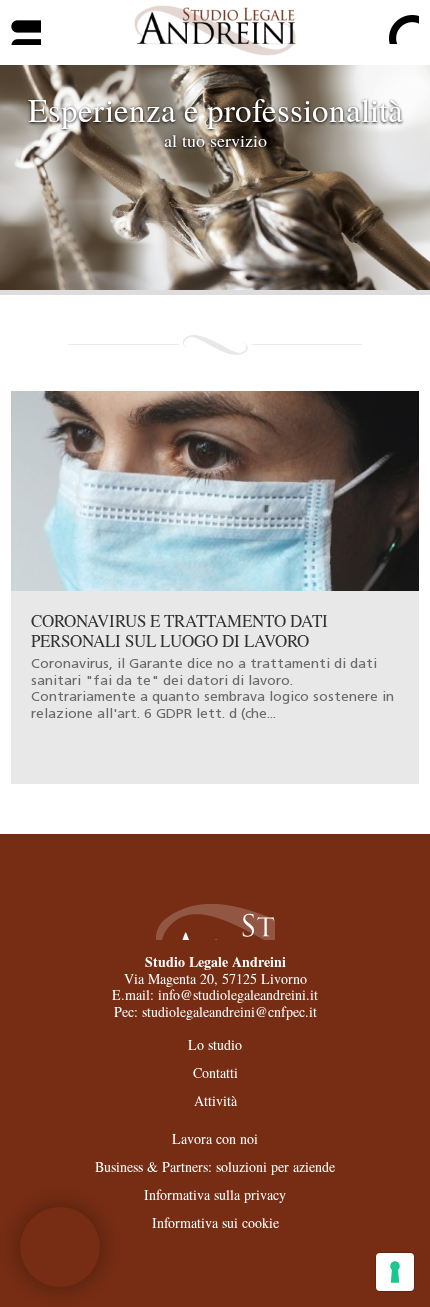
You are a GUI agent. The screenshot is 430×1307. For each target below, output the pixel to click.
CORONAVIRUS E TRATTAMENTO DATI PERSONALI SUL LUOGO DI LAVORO (179, 630)
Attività (215, 1100)
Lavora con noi (215, 1138)
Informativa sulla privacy (215, 1194)
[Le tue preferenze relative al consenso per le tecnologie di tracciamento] (395, 1272)
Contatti (215, 1072)
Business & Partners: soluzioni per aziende (215, 1166)
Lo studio (215, 1044)
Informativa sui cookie (215, 1222)
